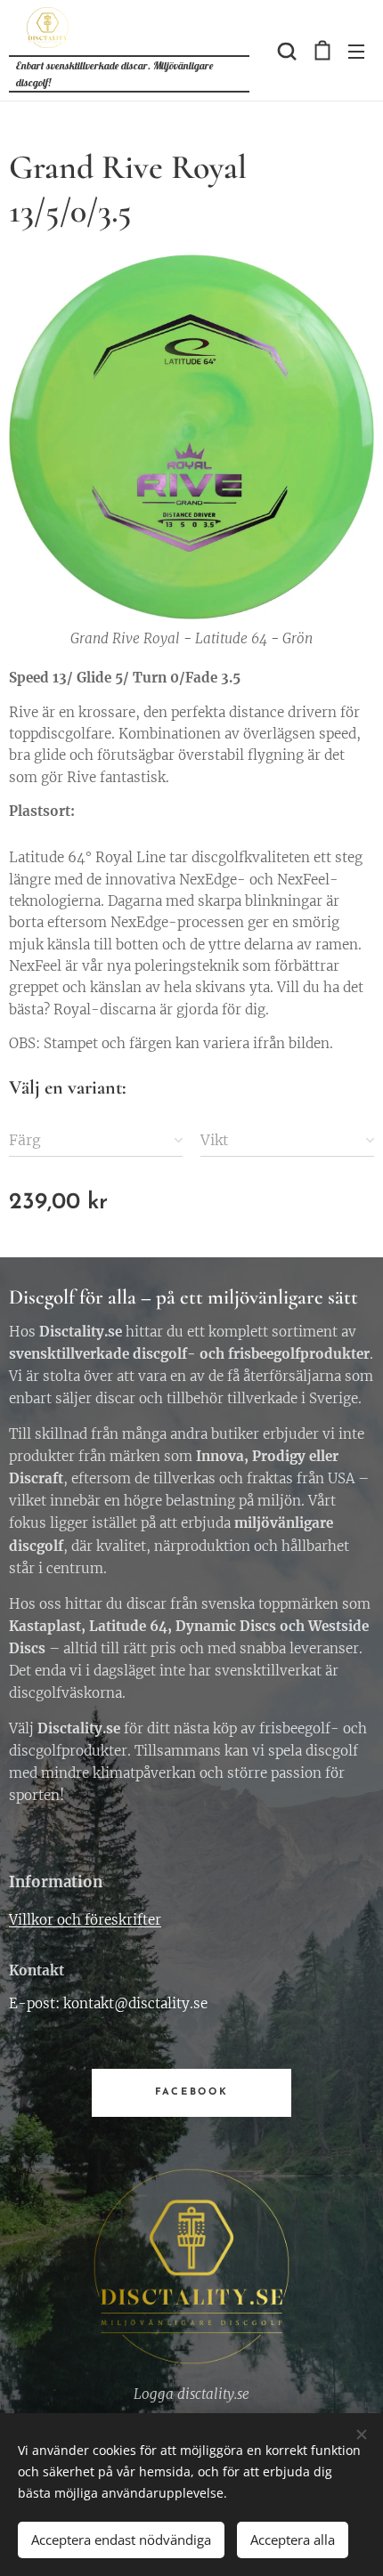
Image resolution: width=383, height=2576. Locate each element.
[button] (285, 51)
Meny (356, 51)
